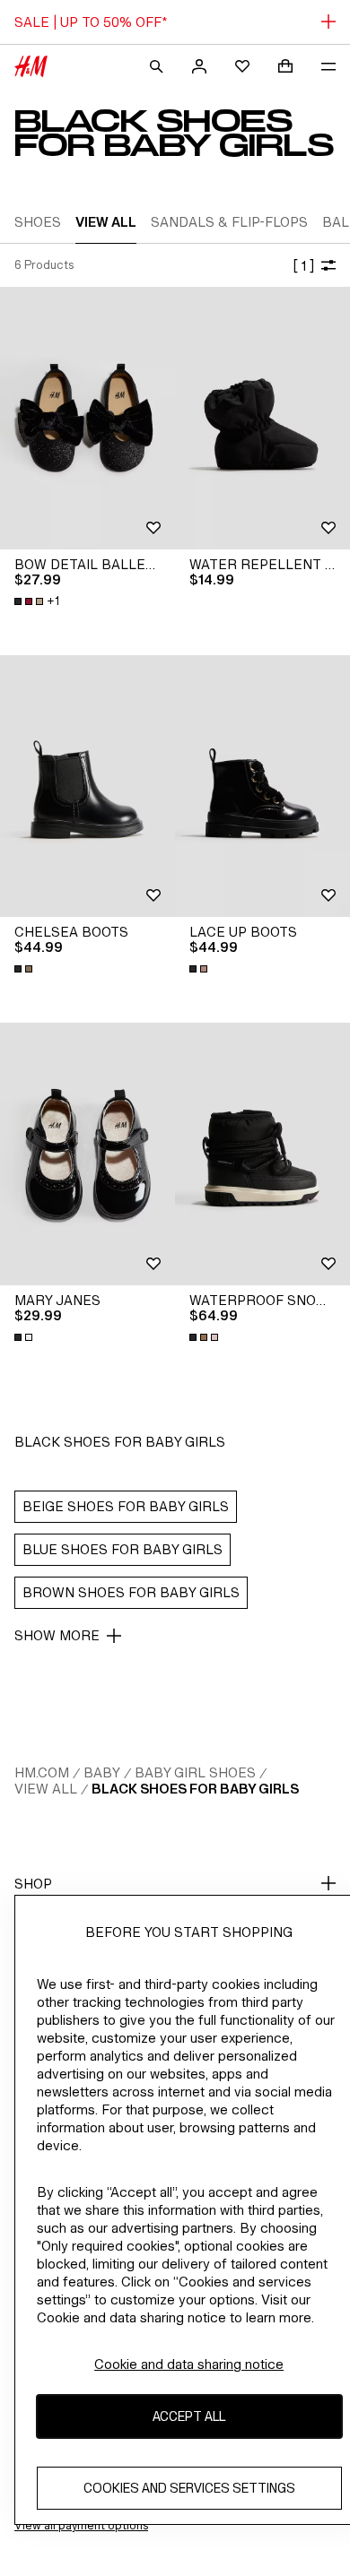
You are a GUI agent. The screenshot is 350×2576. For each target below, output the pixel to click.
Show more (57, 1635)
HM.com (42, 1772)
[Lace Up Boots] (262, 787)
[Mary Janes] (87, 1154)
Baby (102, 1772)
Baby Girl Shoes (195, 1772)
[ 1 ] (303, 266)
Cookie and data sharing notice (189, 2364)
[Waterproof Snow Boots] (262, 1154)
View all (46, 1789)
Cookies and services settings (189, 2488)
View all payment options (81, 2525)
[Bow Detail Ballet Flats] (87, 418)
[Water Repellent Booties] (262, 418)
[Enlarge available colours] (25, 969)
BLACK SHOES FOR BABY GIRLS (195, 1789)
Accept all (189, 2416)
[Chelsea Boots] (87, 787)
